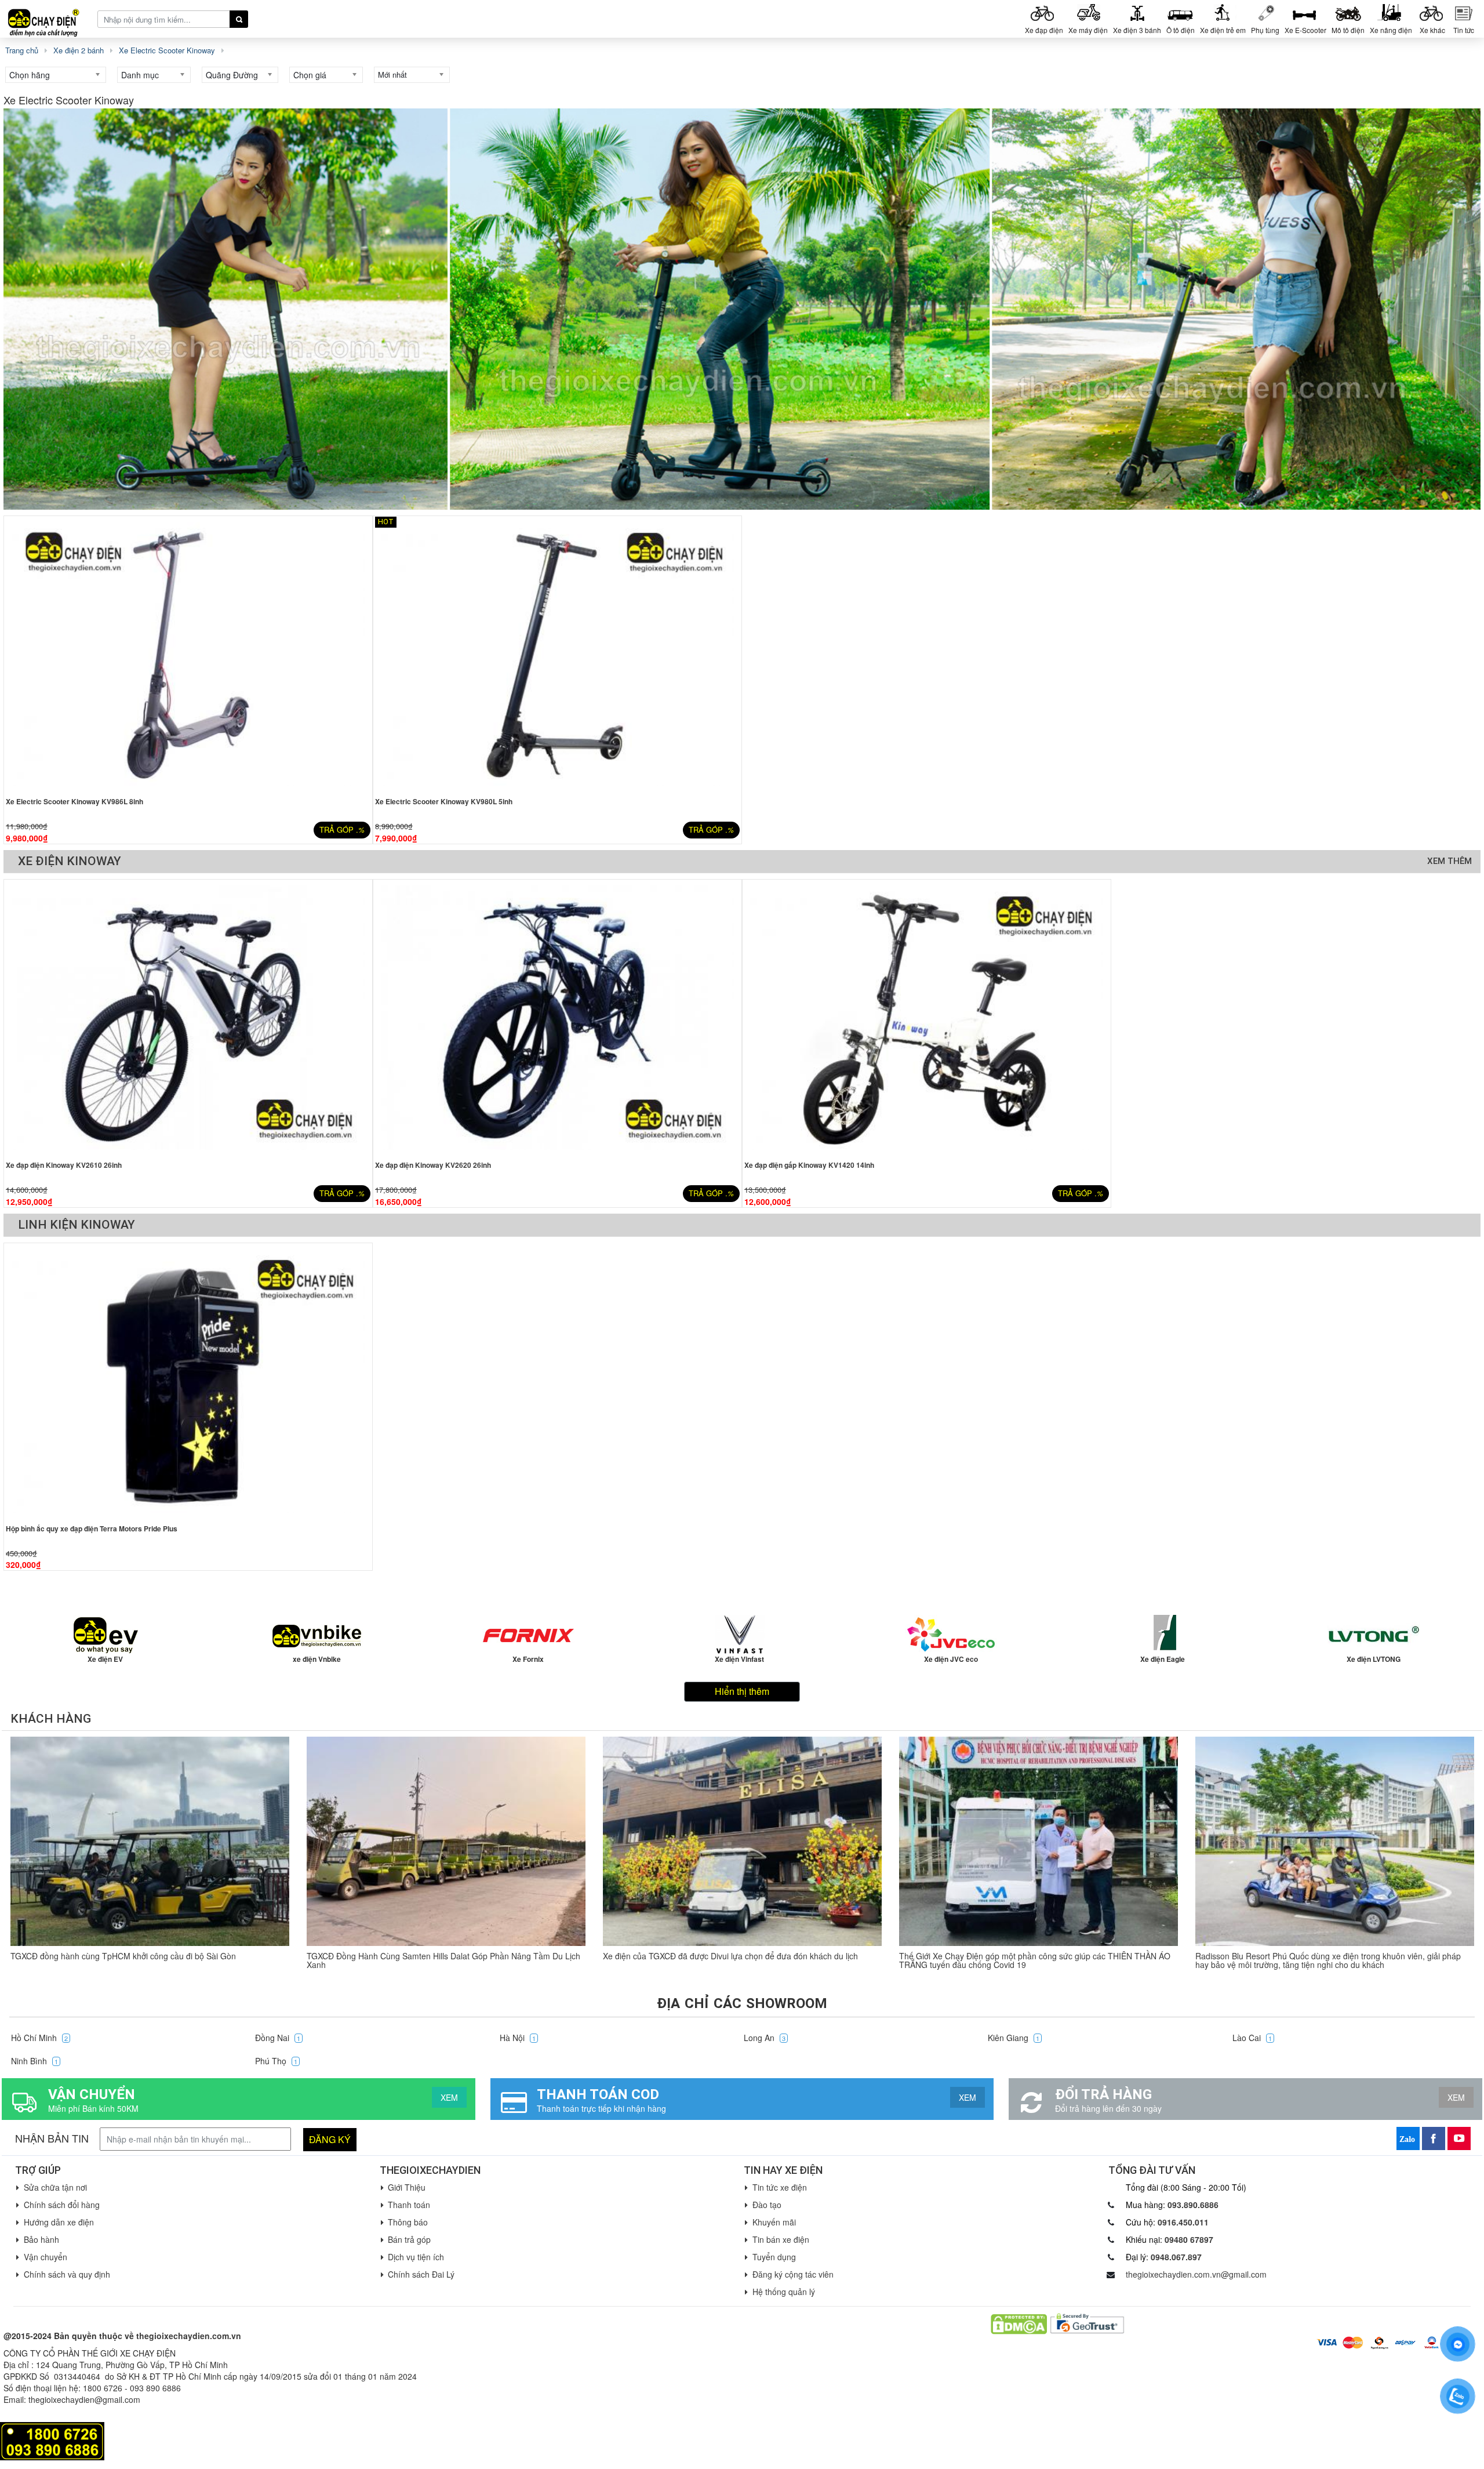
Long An (765, 2038)
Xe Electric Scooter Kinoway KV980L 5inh (444, 801)
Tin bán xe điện (781, 2239)
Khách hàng (51, 1719)
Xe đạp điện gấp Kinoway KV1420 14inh (809, 1165)
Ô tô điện (1181, 30)
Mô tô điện (1348, 30)
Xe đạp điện (1044, 30)
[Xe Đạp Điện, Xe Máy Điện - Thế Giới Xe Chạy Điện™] (48, 18)
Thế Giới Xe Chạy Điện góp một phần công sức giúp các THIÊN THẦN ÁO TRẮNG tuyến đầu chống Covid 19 (1035, 1960)
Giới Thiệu (407, 2187)
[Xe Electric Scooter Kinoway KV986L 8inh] (188, 654)
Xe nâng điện (1391, 30)
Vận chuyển (46, 2257)
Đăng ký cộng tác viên (793, 2274)
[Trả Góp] (52, 2440)
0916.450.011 (1183, 2222)
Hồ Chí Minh (39, 2038)
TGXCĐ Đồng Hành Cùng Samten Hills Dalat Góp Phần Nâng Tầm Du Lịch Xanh (443, 1960)
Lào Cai (1252, 2038)
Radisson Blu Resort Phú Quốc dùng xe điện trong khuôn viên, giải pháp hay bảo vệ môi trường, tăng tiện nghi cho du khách (1328, 1960)
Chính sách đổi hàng (62, 2205)
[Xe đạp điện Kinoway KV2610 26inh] (188, 1018)
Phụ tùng (1265, 30)
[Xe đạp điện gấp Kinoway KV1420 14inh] (927, 1018)
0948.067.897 (1176, 2257)
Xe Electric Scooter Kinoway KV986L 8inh (74, 801)
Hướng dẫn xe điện (59, 2222)
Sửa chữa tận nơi (55, 2187)
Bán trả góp (409, 2239)
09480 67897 (1189, 2239)
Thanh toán (409, 2205)
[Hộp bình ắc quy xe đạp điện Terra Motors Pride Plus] (188, 1381)
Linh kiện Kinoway (77, 1225)
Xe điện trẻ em (1223, 30)
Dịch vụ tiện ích (416, 2257)
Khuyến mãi (774, 2222)
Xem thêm (1450, 861)
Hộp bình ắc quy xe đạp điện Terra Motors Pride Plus (92, 1528)
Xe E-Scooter (1305, 30)
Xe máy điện (1088, 30)
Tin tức (1464, 30)
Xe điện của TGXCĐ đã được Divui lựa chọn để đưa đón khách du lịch (730, 1956)
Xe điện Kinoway (70, 861)
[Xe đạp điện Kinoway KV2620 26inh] (557, 1018)
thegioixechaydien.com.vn (189, 2336)
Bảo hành (41, 2239)
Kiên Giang (1014, 2038)
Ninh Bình (34, 2061)
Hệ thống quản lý (784, 2292)
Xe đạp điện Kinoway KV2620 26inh (433, 1165)
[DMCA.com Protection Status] (1019, 2323)
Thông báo (408, 2222)
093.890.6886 (1193, 2205)
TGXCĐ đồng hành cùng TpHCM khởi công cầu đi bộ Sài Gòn (123, 1956)
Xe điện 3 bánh (1137, 30)
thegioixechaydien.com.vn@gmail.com (1196, 2274)
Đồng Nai (278, 2038)
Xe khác (1432, 30)
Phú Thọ (276, 2061)
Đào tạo (767, 2205)
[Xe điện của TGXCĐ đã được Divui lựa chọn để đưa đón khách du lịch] (742, 1841)
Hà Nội (518, 2038)
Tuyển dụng (774, 2257)
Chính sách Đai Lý (421, 2274)
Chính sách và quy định (67, 2274)
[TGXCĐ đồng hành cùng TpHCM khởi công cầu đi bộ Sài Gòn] (150, 1841)
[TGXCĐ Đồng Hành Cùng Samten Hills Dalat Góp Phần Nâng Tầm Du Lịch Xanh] (446, 1841)
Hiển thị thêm (742, 1691)
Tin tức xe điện (780, 2187)
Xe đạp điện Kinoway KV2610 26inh (64, 1165)
